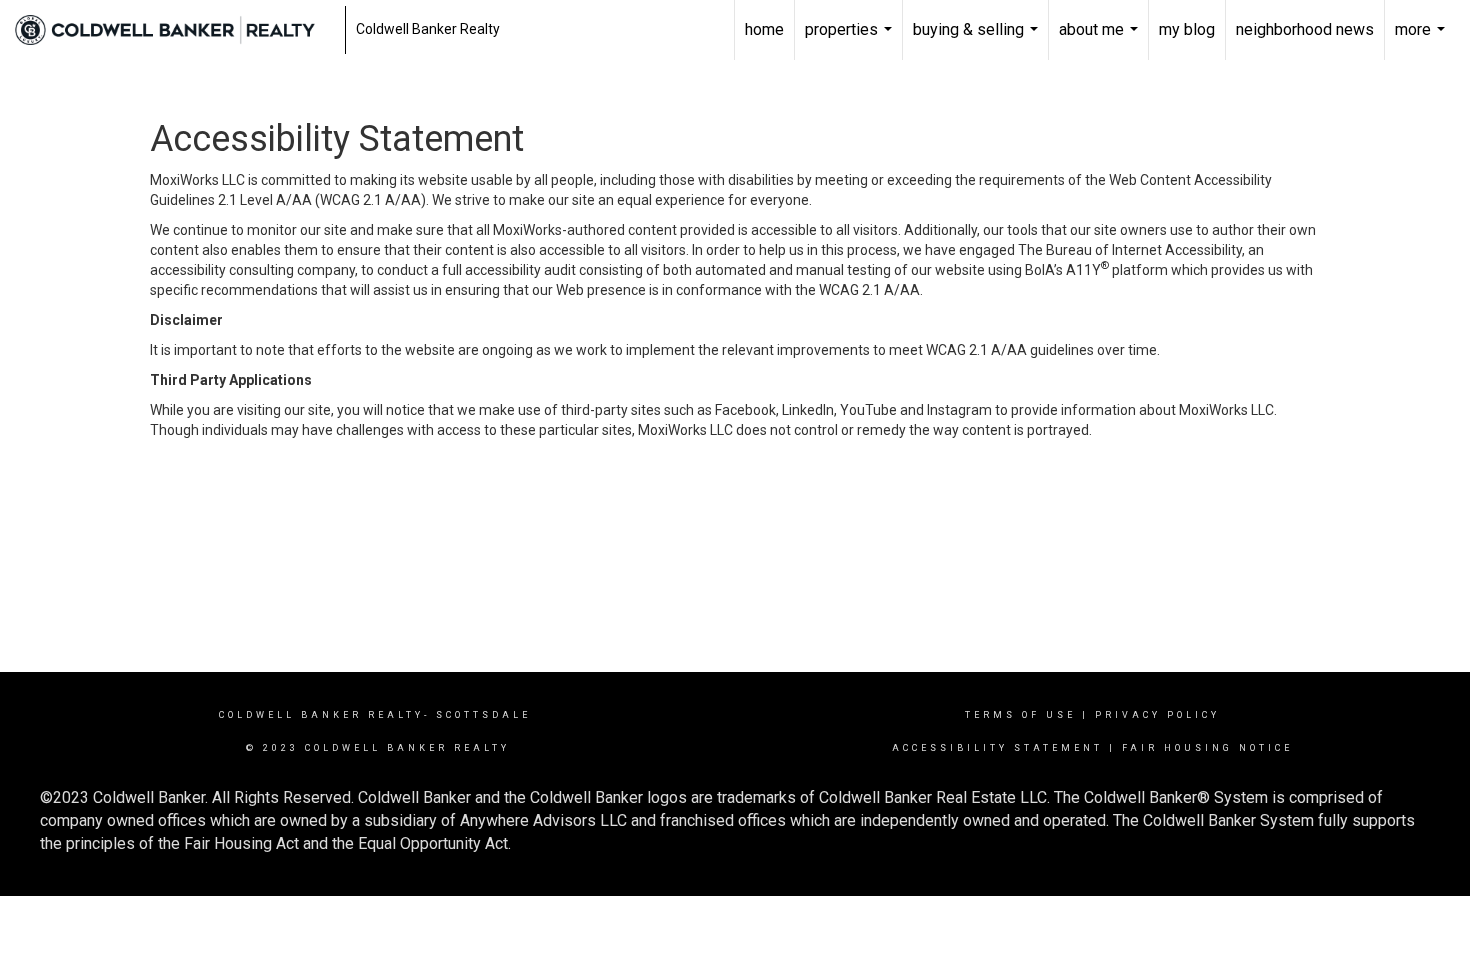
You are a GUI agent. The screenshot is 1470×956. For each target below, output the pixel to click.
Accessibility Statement (997, 748)
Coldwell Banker (290, 715)
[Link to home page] (175, 30)
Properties (851, 40)
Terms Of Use (1020, 715)
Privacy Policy (1157, 715)
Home (764, 29)
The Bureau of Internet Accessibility (1130, 250)
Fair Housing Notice (1207, 748)
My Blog (1187, 29)
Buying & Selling (978, 40)
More (1422, 40)
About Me (1101, 40)
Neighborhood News (1305, 29)
